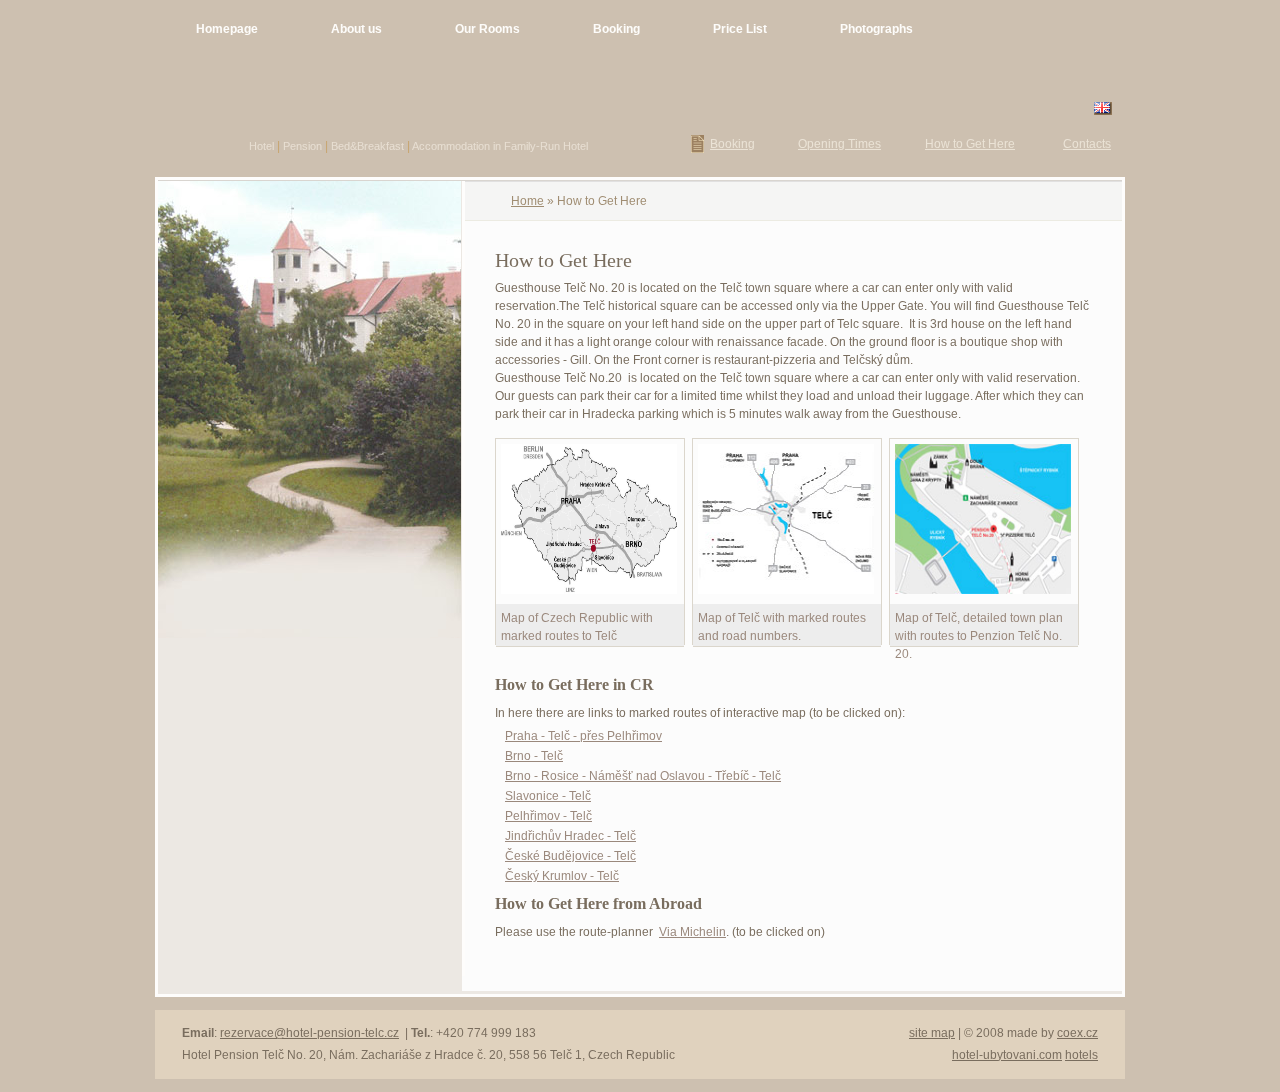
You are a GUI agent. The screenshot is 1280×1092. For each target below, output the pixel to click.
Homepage (227, 29)
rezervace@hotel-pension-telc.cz (309, 1033)
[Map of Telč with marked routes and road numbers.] (786, 595)
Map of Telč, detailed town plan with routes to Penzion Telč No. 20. (979, 636)
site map (932, 1033)
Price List (740, 29)
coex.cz (1077, 1033)
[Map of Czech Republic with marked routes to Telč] (589, 595)
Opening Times (839, 144)
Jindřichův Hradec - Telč (570, 836)
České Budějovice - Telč (570, 856)
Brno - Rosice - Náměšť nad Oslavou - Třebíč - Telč (643, 776)
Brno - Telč (534, 756)
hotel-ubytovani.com (1007, 1055)
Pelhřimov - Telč (548, 816)
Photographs (876, 29)
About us (356, 29)
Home (527, 201)
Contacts (1087, 144)
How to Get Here (970, 144)
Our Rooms (487, 29)
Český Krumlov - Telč (562, 876)
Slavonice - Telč (548, 796)
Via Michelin (692, 932)
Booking (616, 29)
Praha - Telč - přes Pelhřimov (583, 736)
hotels (1081, 1055)
